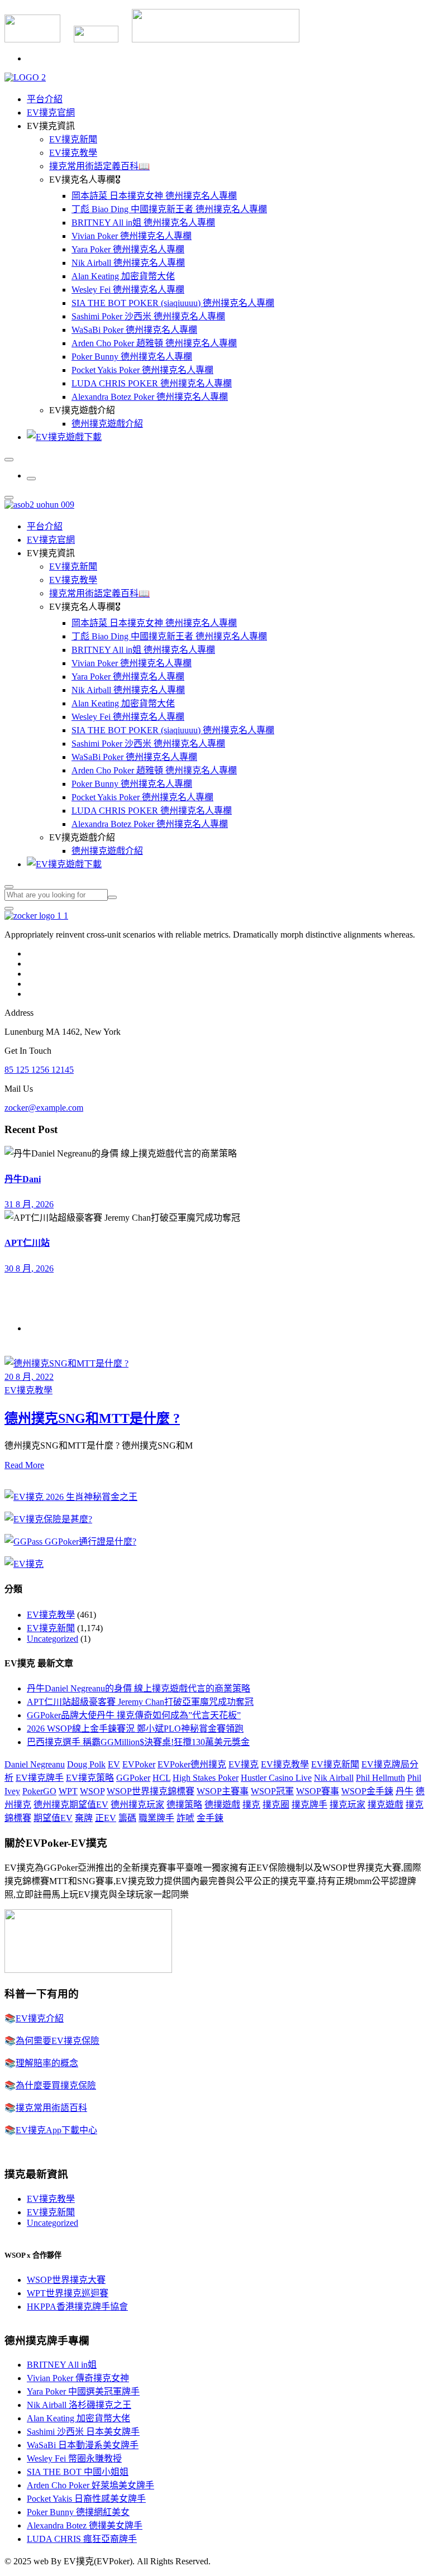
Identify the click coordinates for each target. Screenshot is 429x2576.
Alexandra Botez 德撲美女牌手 (85, 2525)
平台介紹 (45, 99)
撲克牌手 (309, 1805)
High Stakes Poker (206, 1778)
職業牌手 (156, 1818)
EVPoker (139, 1764)
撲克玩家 (347, 1805)
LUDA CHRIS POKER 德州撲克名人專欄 (152, 383)
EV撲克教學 (73, 153)
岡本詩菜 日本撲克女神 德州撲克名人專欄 (154, 196)
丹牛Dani (23, 1179)
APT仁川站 (27, 1243)
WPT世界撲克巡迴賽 (68, 2293)
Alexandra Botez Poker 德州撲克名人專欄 (150, 397)
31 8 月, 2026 (29, 1204)
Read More (24, 1465)
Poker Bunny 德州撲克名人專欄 (132, 357)
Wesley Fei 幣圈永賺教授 (74, 2458)
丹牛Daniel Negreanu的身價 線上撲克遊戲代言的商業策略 (139, 1688)
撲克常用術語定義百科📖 (99, 166)
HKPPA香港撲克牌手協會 (77, 2307)
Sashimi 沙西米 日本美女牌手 (83, 2432)
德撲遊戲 (222, 1805)
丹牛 (404, 1791)
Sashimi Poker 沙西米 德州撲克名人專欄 (148, 316)
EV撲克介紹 (40, 2018)
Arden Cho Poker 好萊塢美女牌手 (90, 2485)
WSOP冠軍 (272, 1791)
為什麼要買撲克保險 (56, 2085)
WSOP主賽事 (223, 1791)
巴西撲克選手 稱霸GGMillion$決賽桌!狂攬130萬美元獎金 (138, 1742)
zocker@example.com (44, 1108)
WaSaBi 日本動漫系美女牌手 (83, 2445)
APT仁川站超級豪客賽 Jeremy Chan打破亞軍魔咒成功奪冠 (140, 1702)
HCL (161, 1778)
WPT (68, 1791)
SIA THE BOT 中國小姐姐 (78, 2472)
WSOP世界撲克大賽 (66, 2280)
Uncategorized (53, 1639)
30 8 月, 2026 (29, 1268)
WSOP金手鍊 (367, 1791)
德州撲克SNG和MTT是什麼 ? (92, 1418)
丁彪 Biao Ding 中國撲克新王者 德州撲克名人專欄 (169, 209)
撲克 (251, 1805)
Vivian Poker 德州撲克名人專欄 (132, 236)
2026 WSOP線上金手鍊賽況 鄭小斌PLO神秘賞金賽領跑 (135, 1729)
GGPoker (133, 1778)
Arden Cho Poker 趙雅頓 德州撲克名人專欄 (154, 343)
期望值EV (53, 1818)
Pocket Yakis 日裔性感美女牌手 (86, 2499)
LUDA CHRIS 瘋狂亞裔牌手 (82, 2539)
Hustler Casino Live (276, 1778)
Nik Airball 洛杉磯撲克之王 (79, 2405)
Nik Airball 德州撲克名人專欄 (128, 263)
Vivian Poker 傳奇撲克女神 (78, 2378)
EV (114, 1764)
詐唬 (185, 1818)
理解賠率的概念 (47, 2063)
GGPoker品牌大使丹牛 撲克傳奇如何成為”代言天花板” (134, 1715)
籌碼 (127, 1818)
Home (38, 1328)
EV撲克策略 (90, 1778)
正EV (106, 1818)
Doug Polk (86, 1764)
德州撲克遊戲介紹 (107, 424)
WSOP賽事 (318, 1791)
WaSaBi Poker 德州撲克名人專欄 (134, 330)
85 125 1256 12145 (39, 1070)
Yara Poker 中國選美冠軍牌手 (83, 2391)
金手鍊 (210, 1818)
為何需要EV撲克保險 (58, 2041)
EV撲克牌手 (40, 1778)
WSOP (92, 1791)
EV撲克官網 (51, 113)
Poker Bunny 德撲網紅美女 (78, 2512)
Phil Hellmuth (380, 1778)
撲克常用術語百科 (51, 2108)
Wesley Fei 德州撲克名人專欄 (128, 290)
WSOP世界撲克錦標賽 (151, 1791)
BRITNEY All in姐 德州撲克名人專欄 (143, 223)
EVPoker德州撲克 (192, 1764)
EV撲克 (244, 1764)
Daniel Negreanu (35, 1764)
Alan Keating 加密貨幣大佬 (123, 276)
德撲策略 (184, 1805)
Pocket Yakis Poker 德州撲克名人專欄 (142, 370)
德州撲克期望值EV (71, 1805)
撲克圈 (276, 1805)
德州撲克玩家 (137, 1805)
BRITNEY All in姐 (62, 2365)
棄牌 (84, 1818)
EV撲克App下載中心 (56, 2130)
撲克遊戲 (385, 1805)
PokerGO (39, 1791)
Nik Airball (334, 1778)
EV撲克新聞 (73, 139)
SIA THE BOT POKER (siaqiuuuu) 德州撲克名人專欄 (173, 303)
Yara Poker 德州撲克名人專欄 (128, 249)
